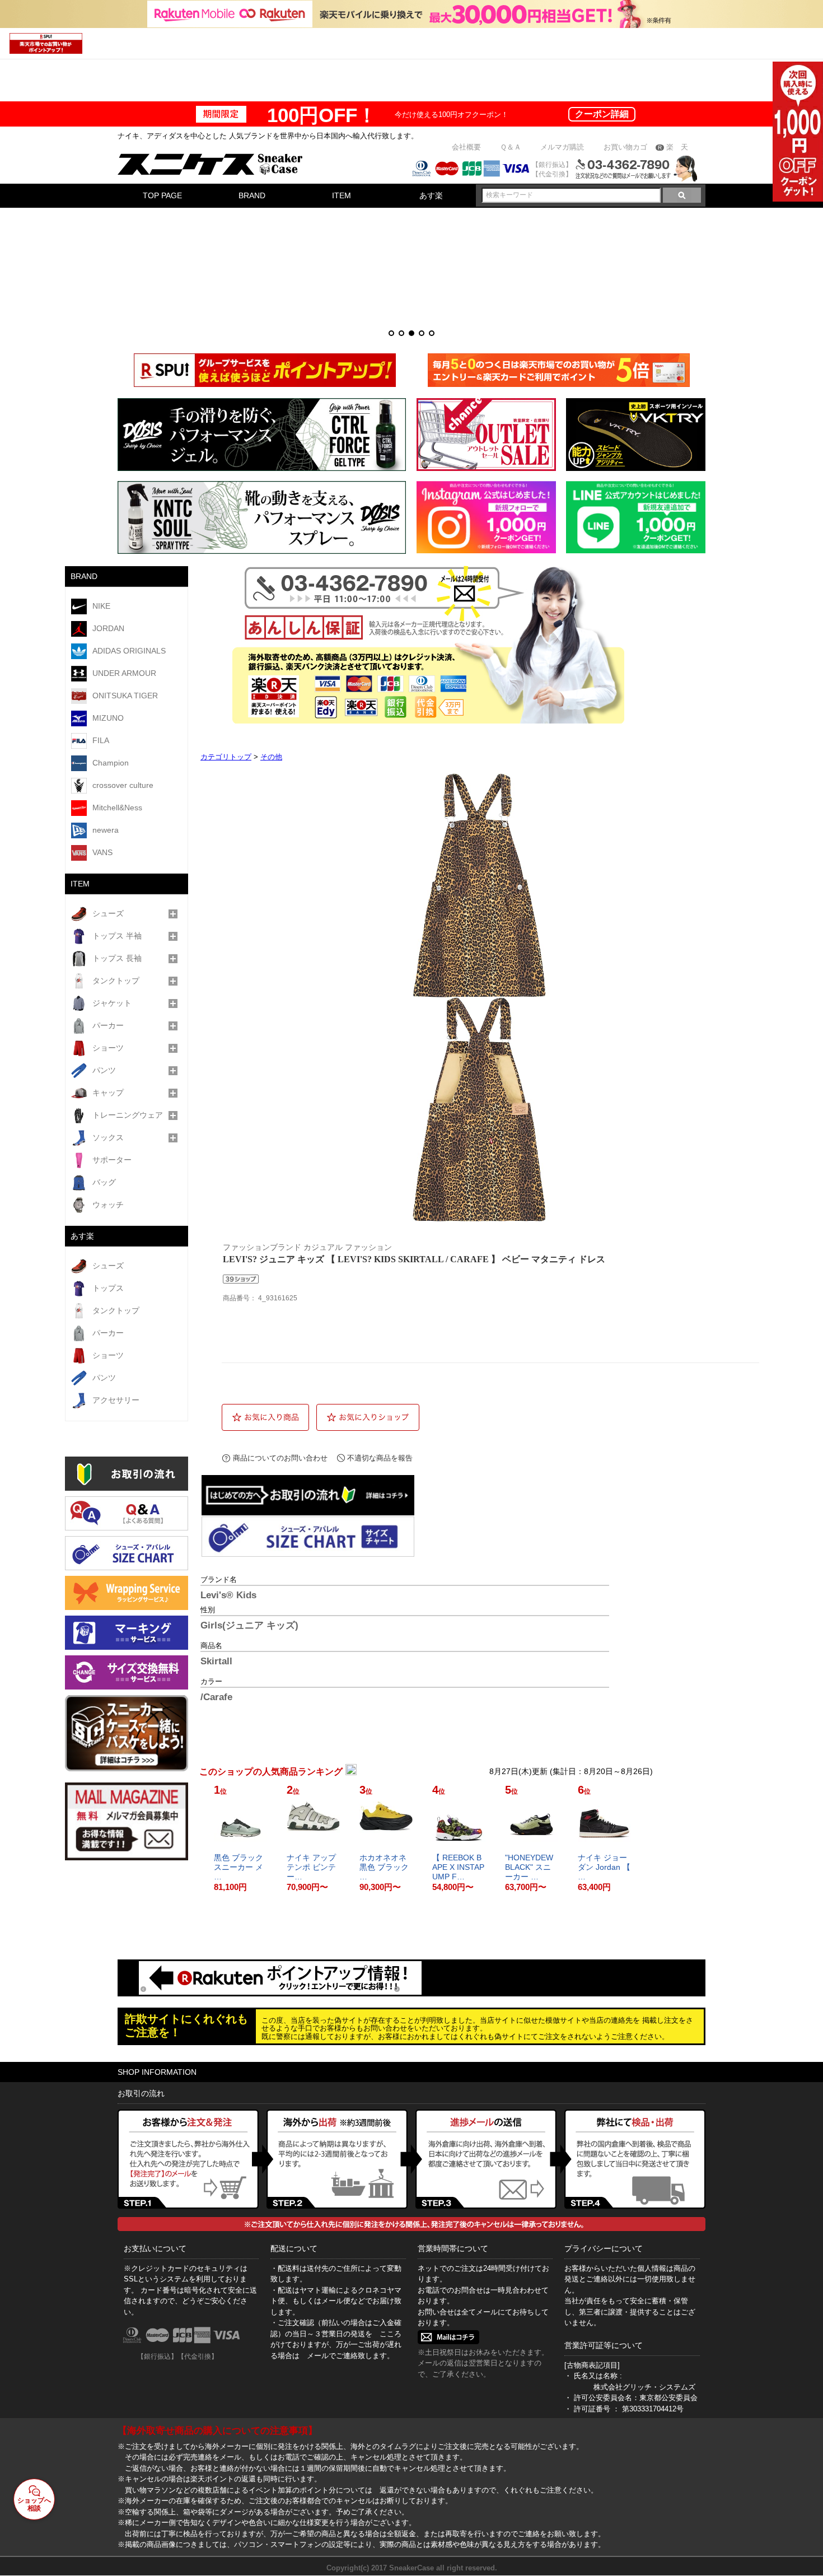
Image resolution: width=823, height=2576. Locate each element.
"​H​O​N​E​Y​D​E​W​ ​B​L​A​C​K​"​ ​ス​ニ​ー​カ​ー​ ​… (530, 1867)
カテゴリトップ (226, 757)
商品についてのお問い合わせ (280, 1458)
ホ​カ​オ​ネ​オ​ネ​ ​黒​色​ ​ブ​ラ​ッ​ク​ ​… (385, 1867)
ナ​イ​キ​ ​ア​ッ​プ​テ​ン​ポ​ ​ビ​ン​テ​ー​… (311, 1867)
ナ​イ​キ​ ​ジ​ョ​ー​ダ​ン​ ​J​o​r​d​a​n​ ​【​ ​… (604, 1867)
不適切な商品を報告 (380, 1458)
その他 (271, 757)
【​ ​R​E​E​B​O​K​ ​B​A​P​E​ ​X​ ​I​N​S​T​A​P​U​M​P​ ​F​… (458, 1867)
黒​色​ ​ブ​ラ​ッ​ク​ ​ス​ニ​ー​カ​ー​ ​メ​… (240, 1867)
